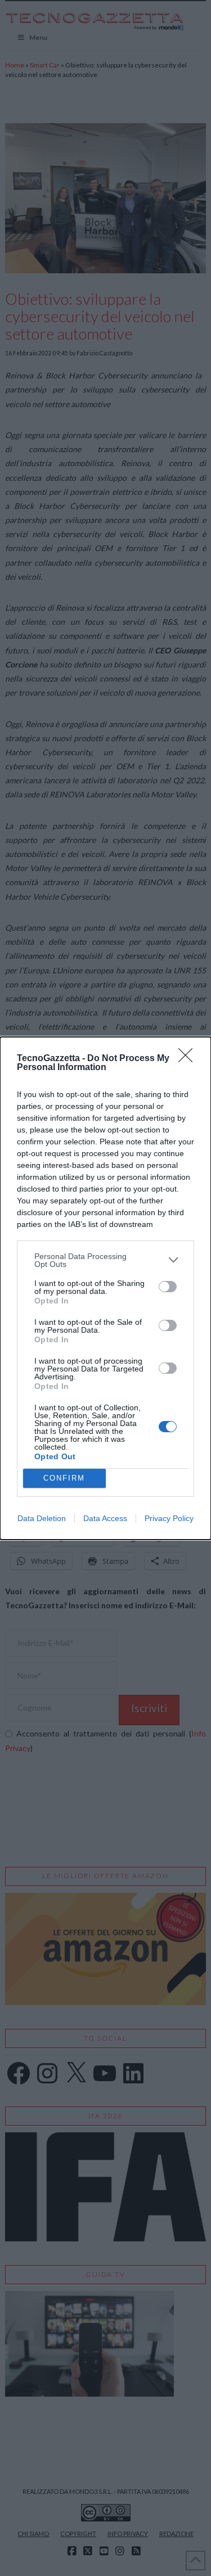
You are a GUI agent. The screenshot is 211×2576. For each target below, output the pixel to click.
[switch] (168, 1287)
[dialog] (105, 1288)
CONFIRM (64, 1478)
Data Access (105, 1518)
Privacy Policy (169, 1518)
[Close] (189, 1059)
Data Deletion (42, 1518)
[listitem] (105, 1260)
